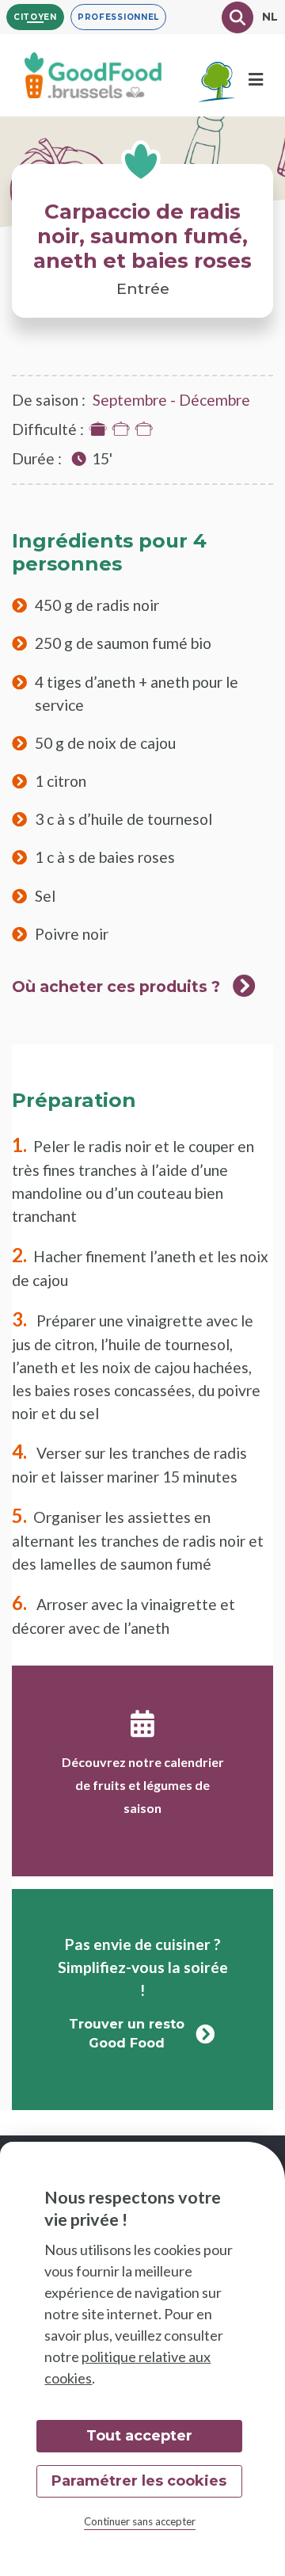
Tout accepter (139, 2436)
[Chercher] (237, 17)
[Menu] (256, 80)
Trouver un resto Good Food (127, 2034)
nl (270, 17)
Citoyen (35, 17)
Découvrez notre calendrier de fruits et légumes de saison (143, 1785)
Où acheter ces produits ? (116, 987)
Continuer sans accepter (140, 2521)
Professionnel (118, 17)
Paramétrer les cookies (139, 2481)
